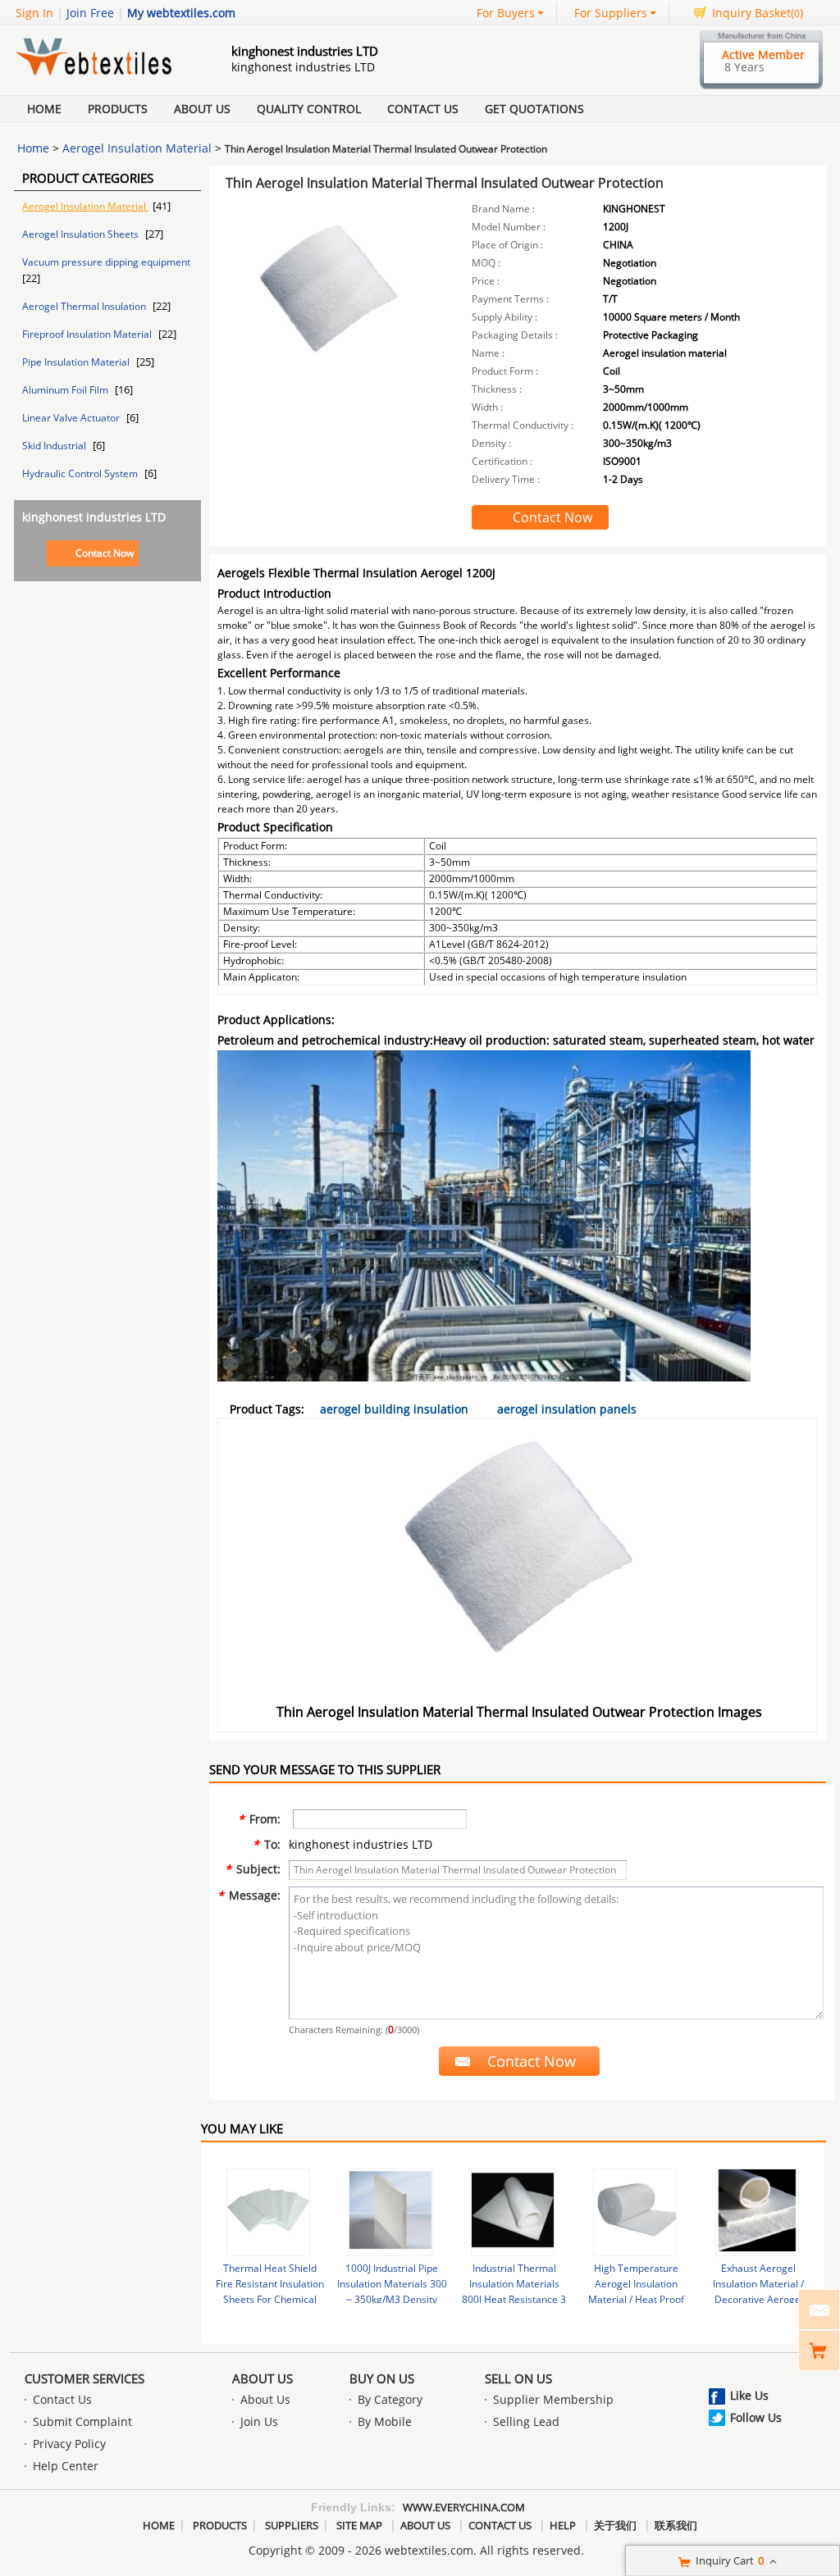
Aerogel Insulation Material (137, 148)
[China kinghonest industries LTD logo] (104, 77)
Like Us (749, 2395)
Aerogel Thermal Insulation (85, 306)
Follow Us (756, 2417)
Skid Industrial (55, 446)
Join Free (90, 13)
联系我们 (676, 2525)
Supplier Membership (553, 2399)
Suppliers (292, 2525)
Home (44, 109)
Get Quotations (534, 109)
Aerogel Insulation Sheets (82, 234)
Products (118, 109)
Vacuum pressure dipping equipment (106, 262)
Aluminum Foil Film (66, 390)
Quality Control (309, 109)
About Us (202, 109)
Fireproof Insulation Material (88, 334)
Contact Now (105, 553)
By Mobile (385, 2421)
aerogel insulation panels (567, 1409)
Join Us (259, 2421)
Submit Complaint (82, 2421)
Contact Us (423, 109)
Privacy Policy (69, 2444)
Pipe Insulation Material (77, 362)
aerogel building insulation (394, 1409)
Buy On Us (382, 2378)
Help (563, 2525)
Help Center (66, 2466)
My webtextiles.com (181, 13)
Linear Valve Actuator (72, 418)
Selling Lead (526, 2421)
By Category (390, 2399)
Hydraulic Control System (81, 473)
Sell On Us (518, 2378)
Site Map (359, 2525)
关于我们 (615, 2525)
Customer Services (84, 2378)
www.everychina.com (464, 2507)
